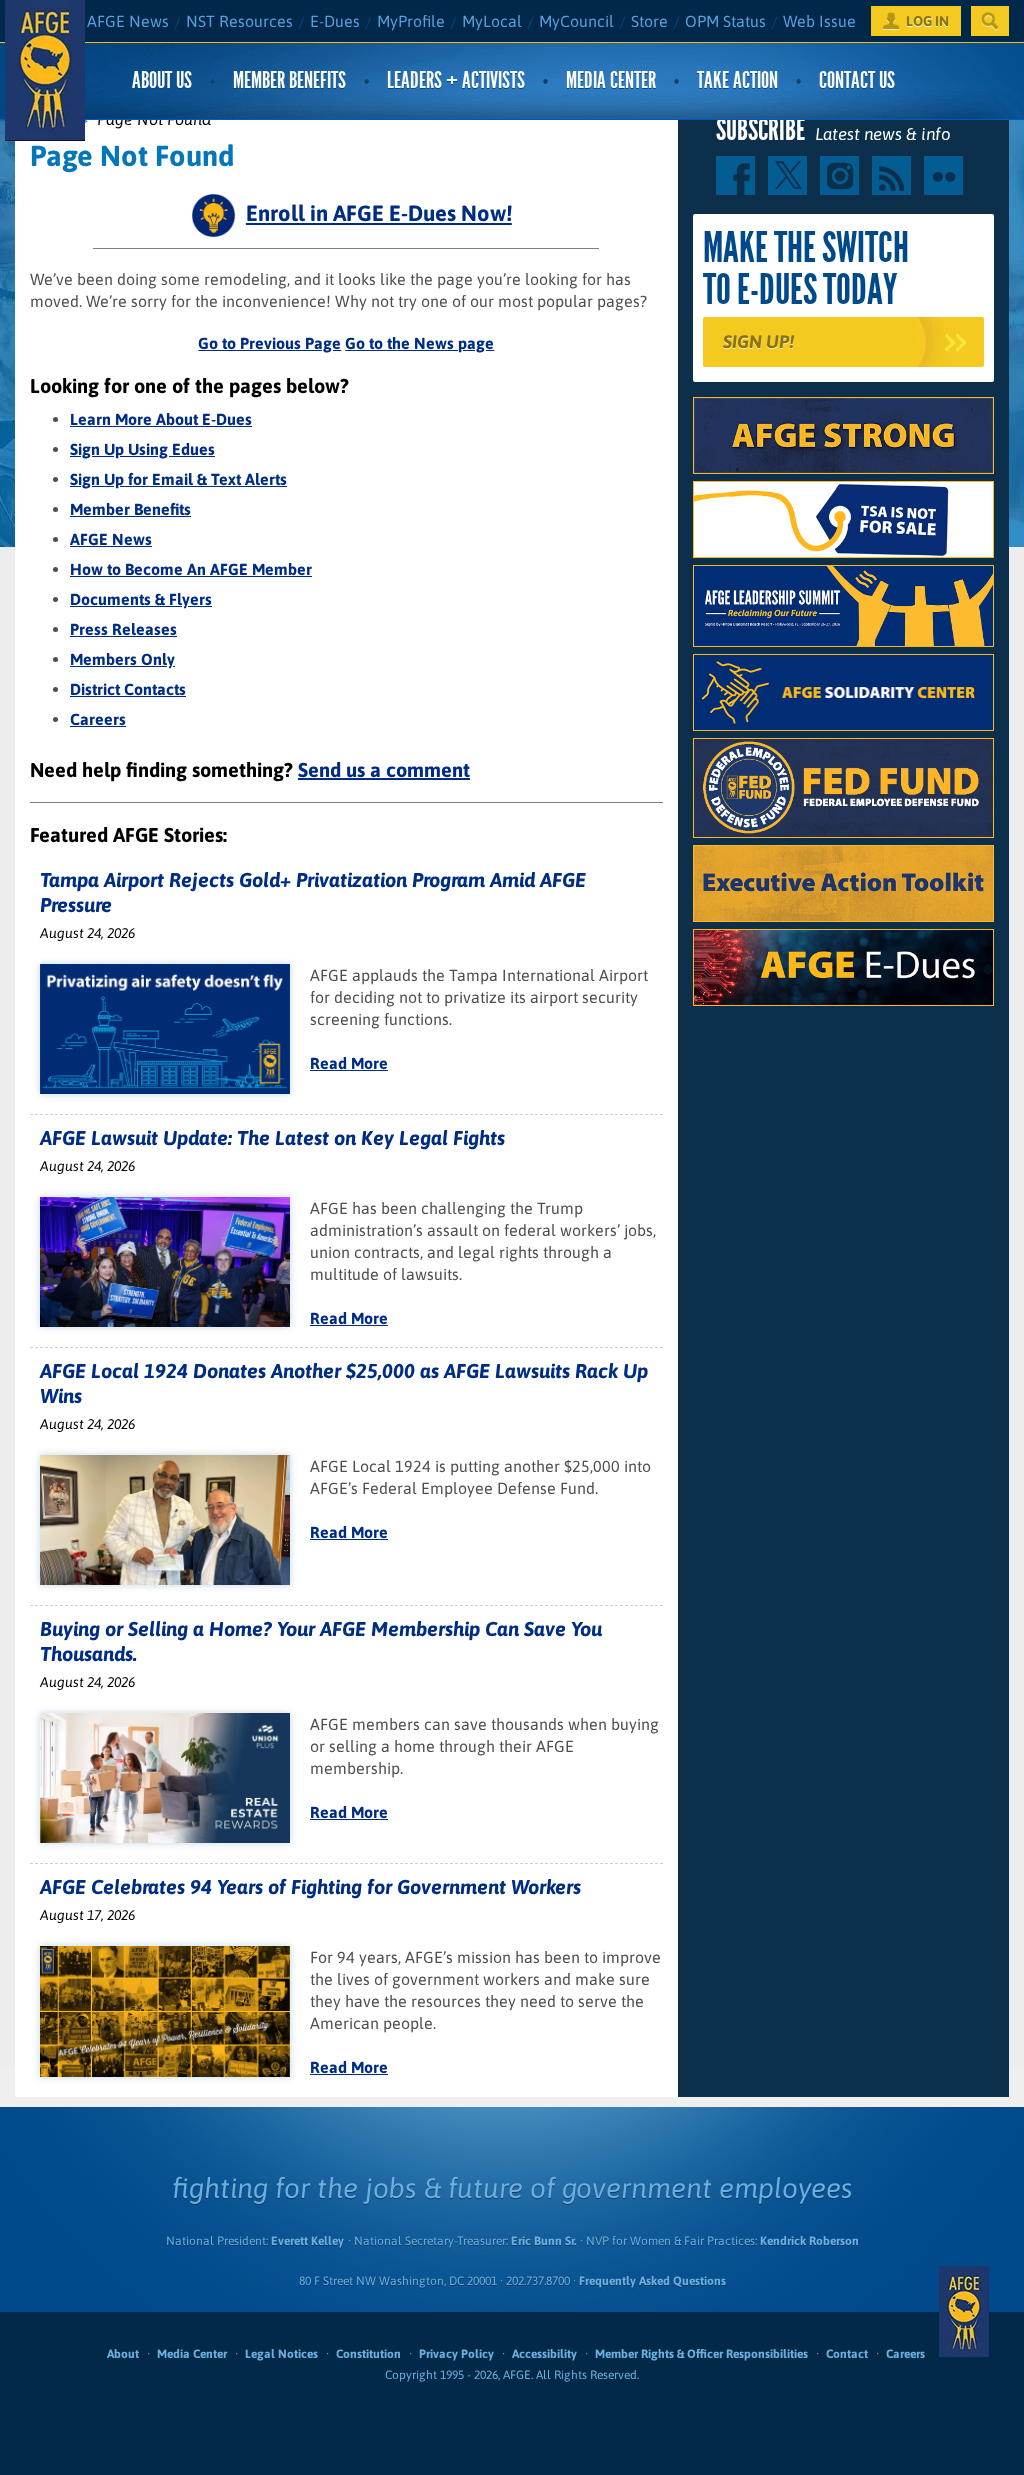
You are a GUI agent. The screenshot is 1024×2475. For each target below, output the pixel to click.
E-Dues (335, 21)
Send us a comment (384, 769)
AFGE (964, 2312)
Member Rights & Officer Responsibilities (701, 2354)
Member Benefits (289, 80)
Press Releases (123, 629)
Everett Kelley (307, 2241)
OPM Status (725, 21)
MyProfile (411, 21)
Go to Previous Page (269, 343)
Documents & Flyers (141, 599)
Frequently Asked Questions (652, 2281)
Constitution (368, 2354)
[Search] (990, 21)
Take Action (737, 80)
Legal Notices (281, 2354)
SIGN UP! (758, 341)
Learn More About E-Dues (161, 419)
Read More (349, 1063)
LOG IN (927, 21)
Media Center (611, 80)
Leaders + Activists (456, 80)
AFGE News (128, 21)
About (123, 2354)
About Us (162, 80)
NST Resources (239, 21)
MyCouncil (576, 21)
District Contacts (128, 689)
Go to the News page (419, 343)
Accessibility (544, 2354)
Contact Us (857, 80)
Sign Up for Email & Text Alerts (178, 479)
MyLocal (492, 21)
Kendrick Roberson (809, 2241)
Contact (847, 2354)
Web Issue (819, 21)
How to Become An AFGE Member (191, 569)
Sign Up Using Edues (142, 449)
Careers (98, 719)
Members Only (122, 659)
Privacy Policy (456, 2354)
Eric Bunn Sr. (543, 2241)
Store (649, 21)
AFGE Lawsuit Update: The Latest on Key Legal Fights (272, 1137)
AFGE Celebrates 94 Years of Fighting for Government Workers (310, 1886)
